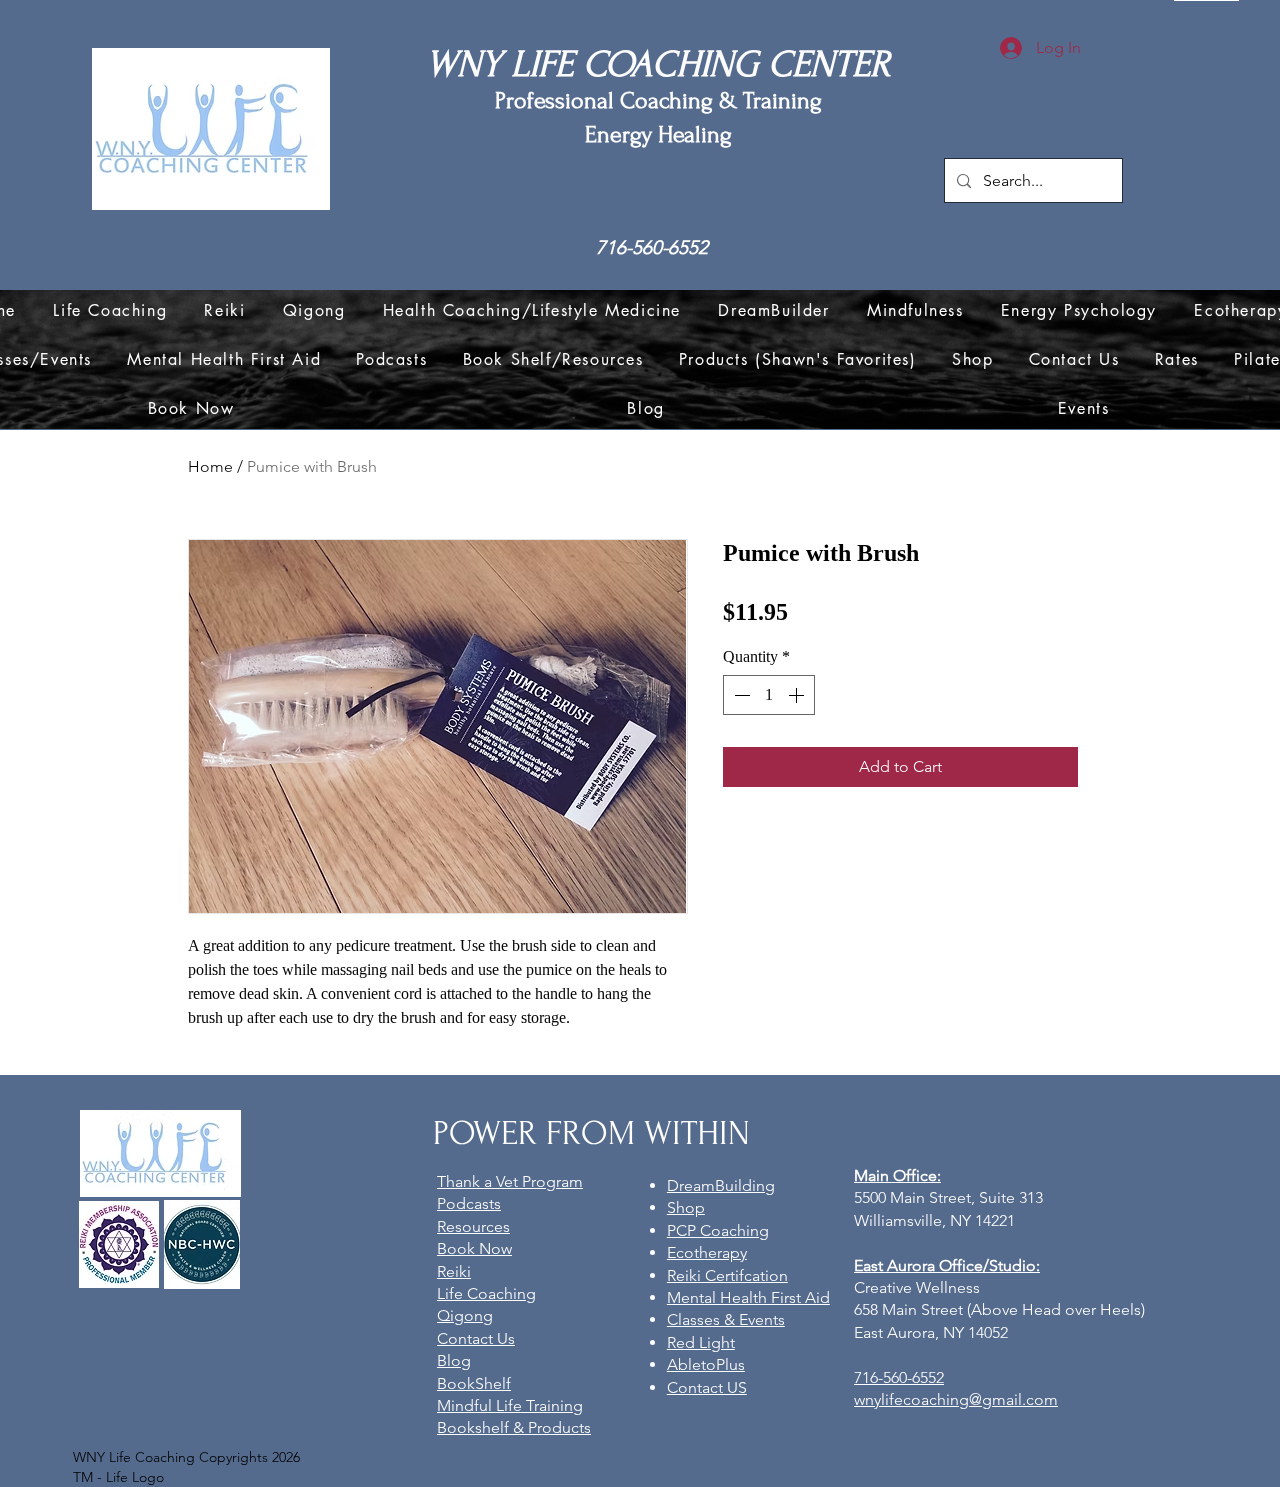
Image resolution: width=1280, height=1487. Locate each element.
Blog (454, 1360)
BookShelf (474, 1383)
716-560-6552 (652, 247)
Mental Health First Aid (748, 1297)
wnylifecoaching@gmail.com (956, 1399)
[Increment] (798, 695)
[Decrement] (740, 695)
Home (210, 466)
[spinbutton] (769, 695)
